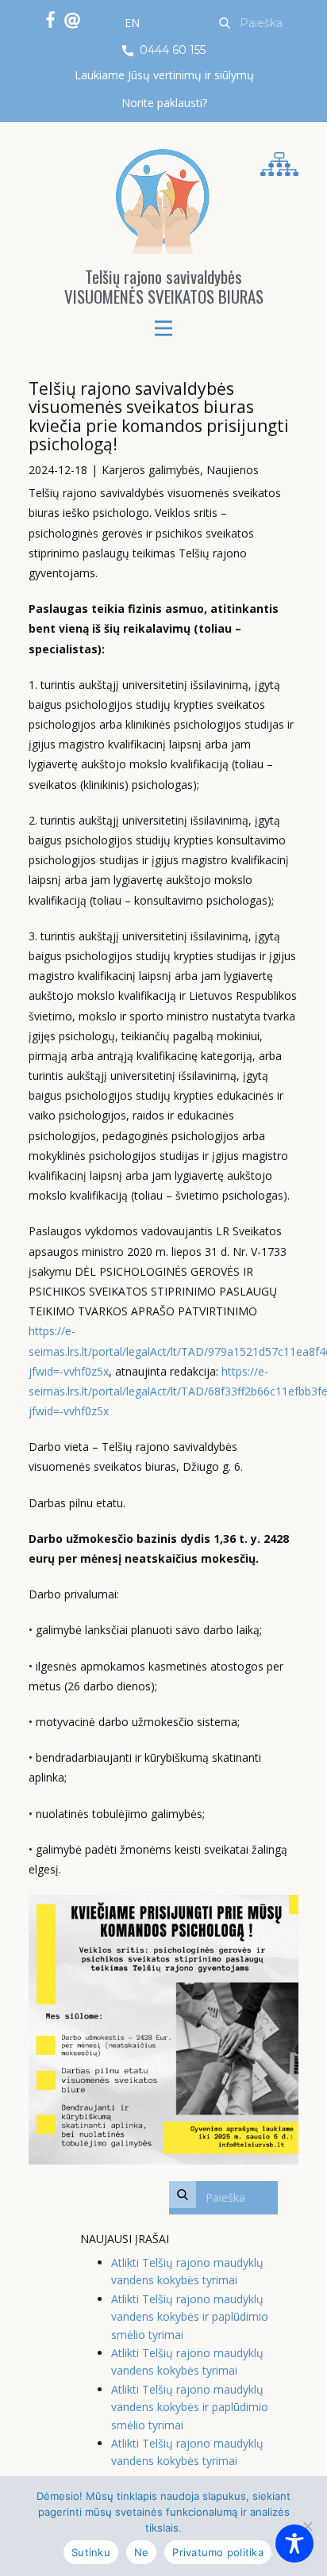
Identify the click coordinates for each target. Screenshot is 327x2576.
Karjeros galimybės (151, 470)
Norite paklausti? (164, 103)
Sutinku (91, 2552)
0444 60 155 (171, 50)
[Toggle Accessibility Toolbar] (294, 2543)
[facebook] (50, 19)
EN (132, 23)
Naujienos (233, 470)
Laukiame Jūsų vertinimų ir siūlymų (164, 75)
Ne (142, 2552)
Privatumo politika (218, 2552)
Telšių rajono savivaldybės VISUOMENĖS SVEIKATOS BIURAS (164, 286)
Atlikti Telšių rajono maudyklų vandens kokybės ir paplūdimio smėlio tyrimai (190, 2317)
